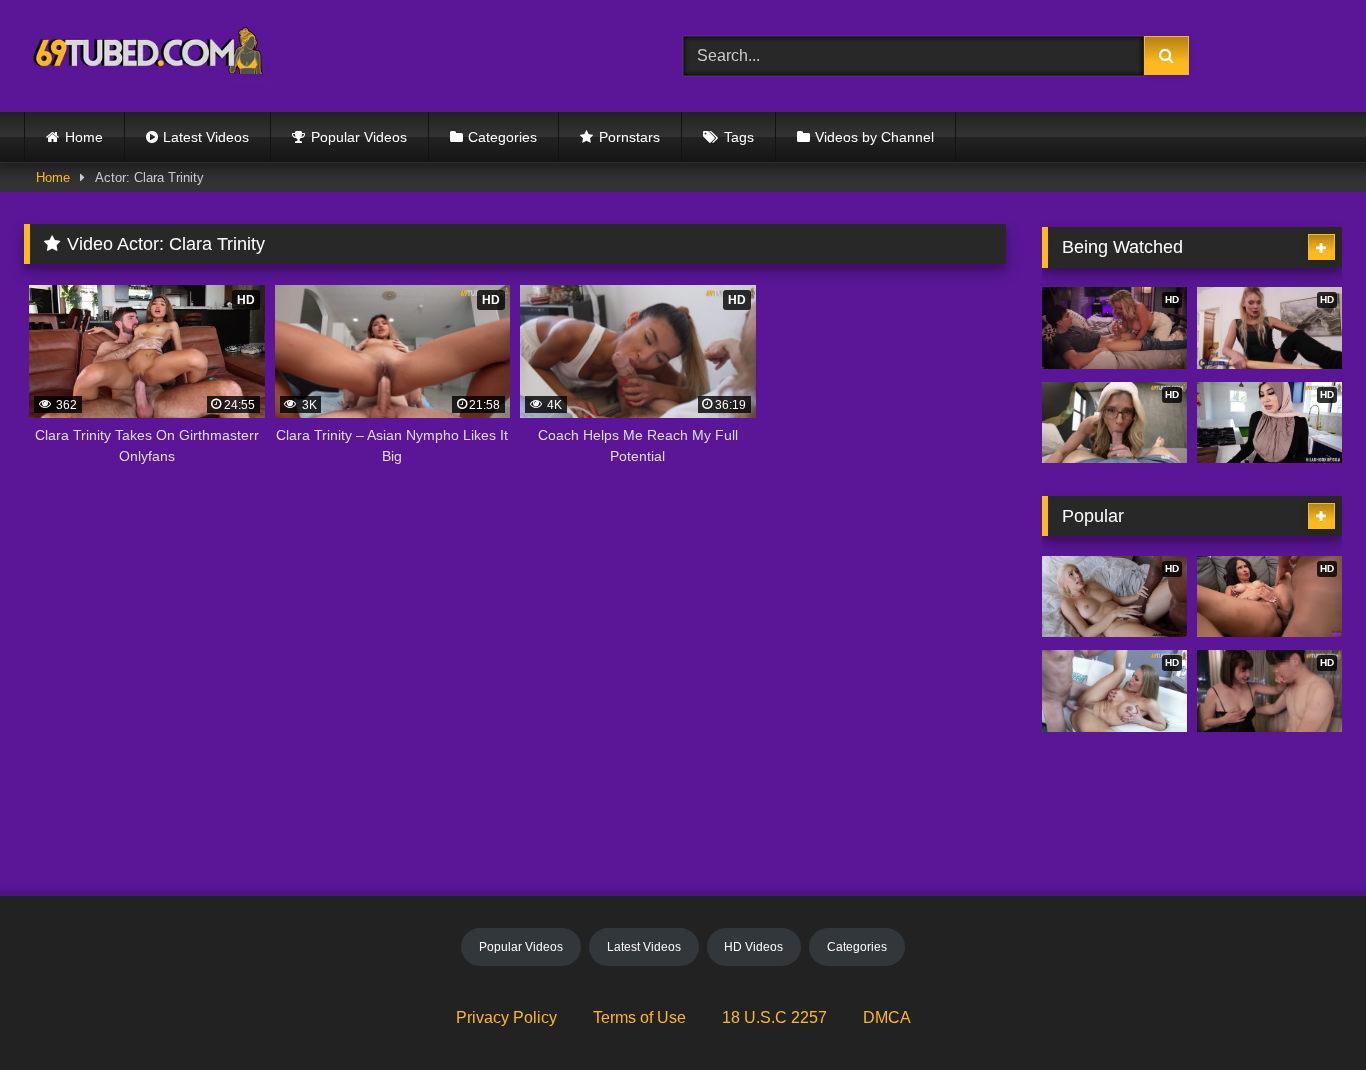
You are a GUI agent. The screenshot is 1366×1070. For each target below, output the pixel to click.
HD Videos (753, 947)
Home (84, 137)
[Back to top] (1304, 1010)
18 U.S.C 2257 (774, 1017)
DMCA (887, 1017)
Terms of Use (639, 1017)
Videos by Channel (874, 137)
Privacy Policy (506, 1017)
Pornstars (629, 137)
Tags (739, 137)
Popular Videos (359, 137)
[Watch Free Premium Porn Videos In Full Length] (151, 56)
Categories (502, 137)
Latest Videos (206, 137)
